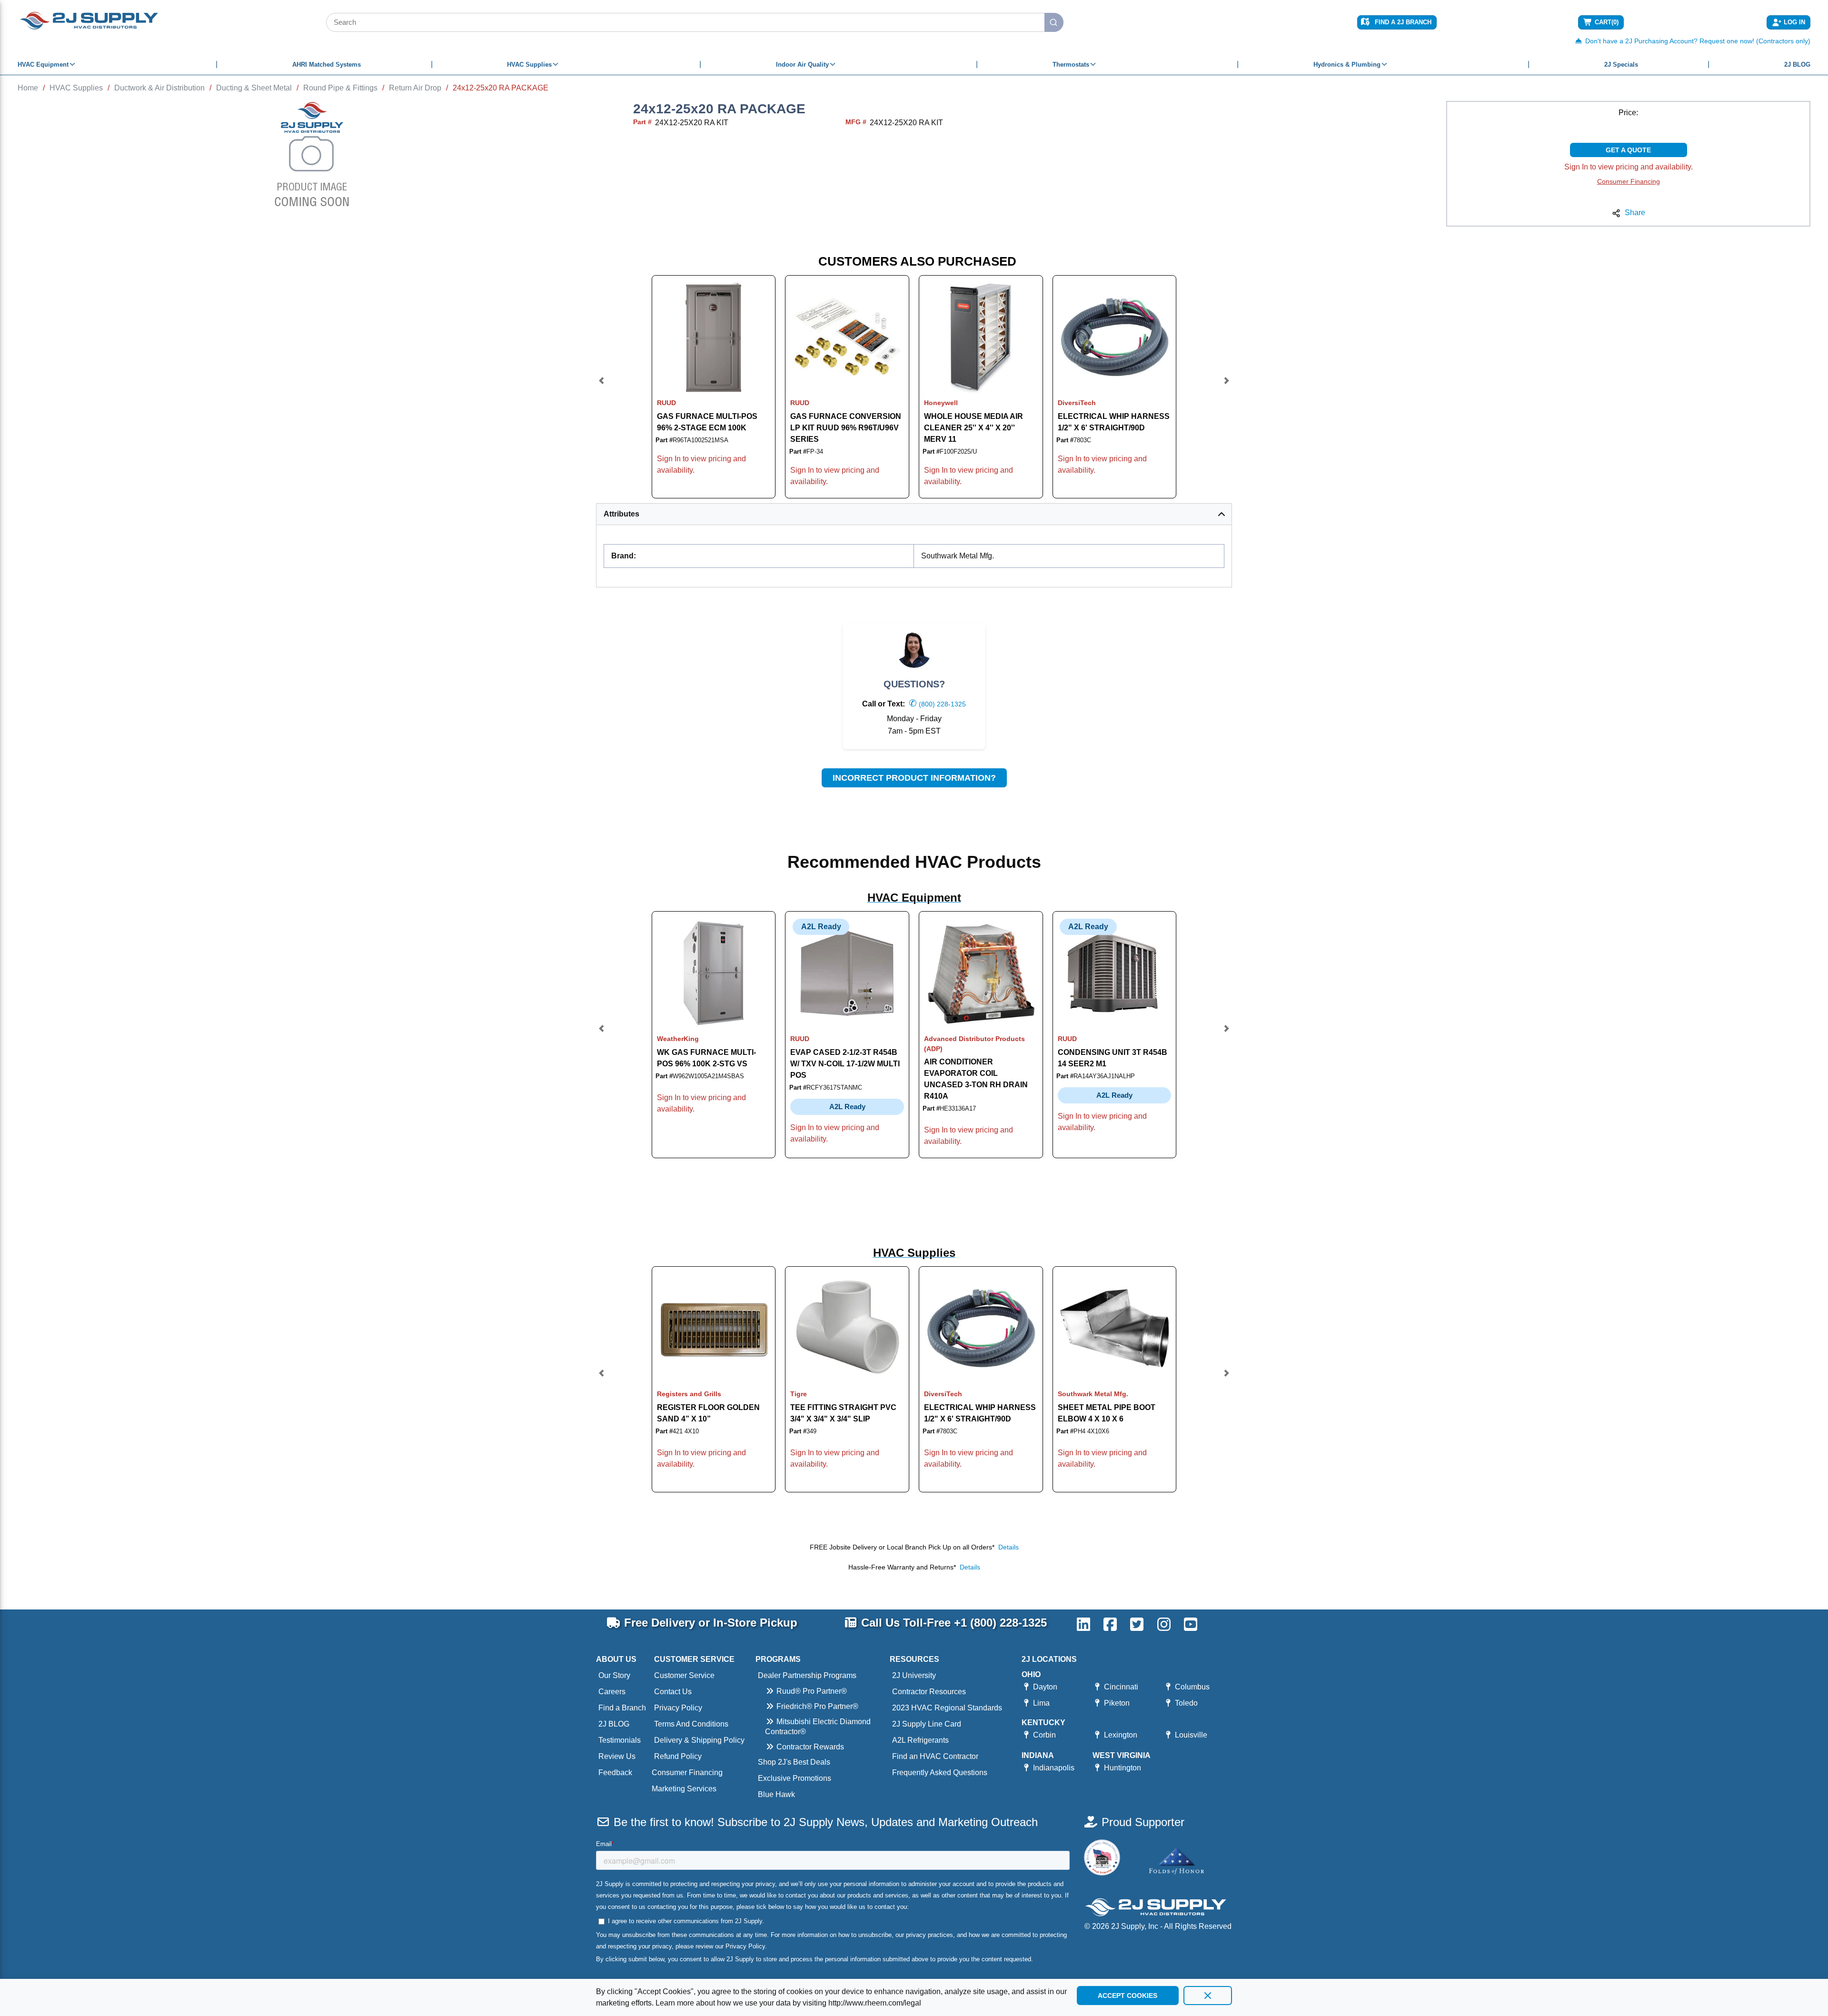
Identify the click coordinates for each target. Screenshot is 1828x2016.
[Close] (1208, 1996)
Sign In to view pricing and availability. (1629, 167)
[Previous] (602, 387)
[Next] (1226, 387)
